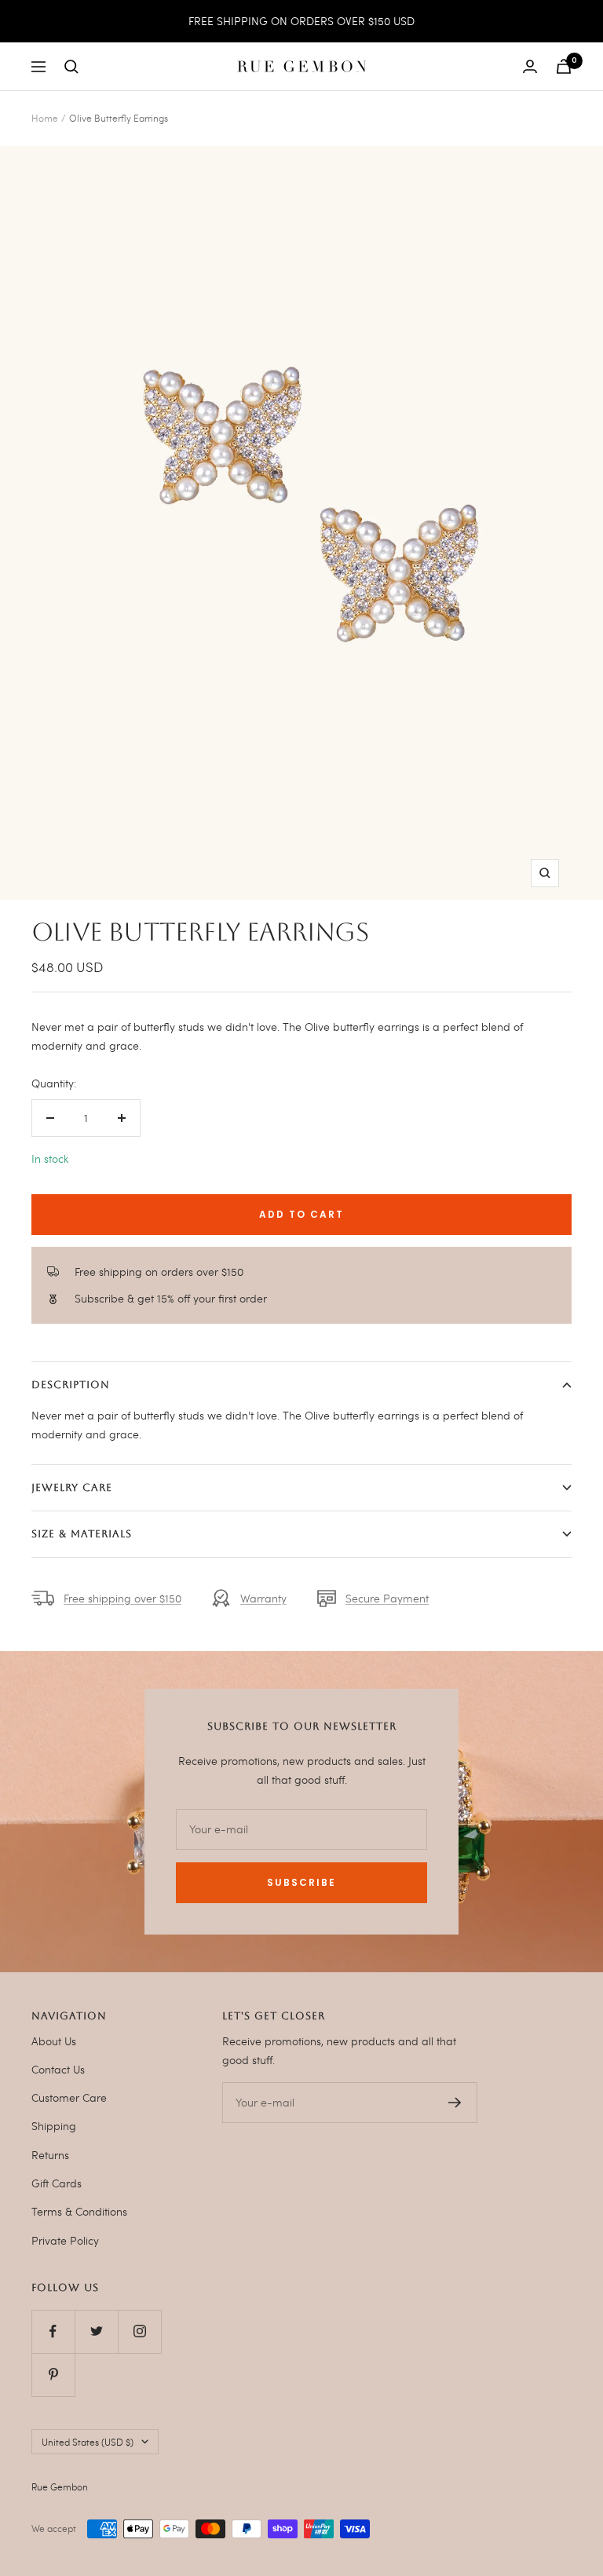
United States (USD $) (88, 2442)
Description (71, 1385)
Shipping (54, 2126)
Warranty (263, 1598)
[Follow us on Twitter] (96, 2331)
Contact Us (58, 2069)
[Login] (530, 66)
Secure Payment (387, 1598)
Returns (50, 2155)
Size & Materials (82, 1534)
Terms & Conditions (79, 2211)
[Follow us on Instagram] (139, 2331)
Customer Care (69, 2097)
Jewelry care (72, 1487)
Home (45, 118)
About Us (54, 2041)
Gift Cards (57, 2183)
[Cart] (564, 66)
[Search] (71, 67)
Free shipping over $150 (122, 1598)
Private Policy (65, 2240)
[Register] (455, 2103)
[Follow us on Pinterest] (53, 2375)
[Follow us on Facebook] (53, 2331)
